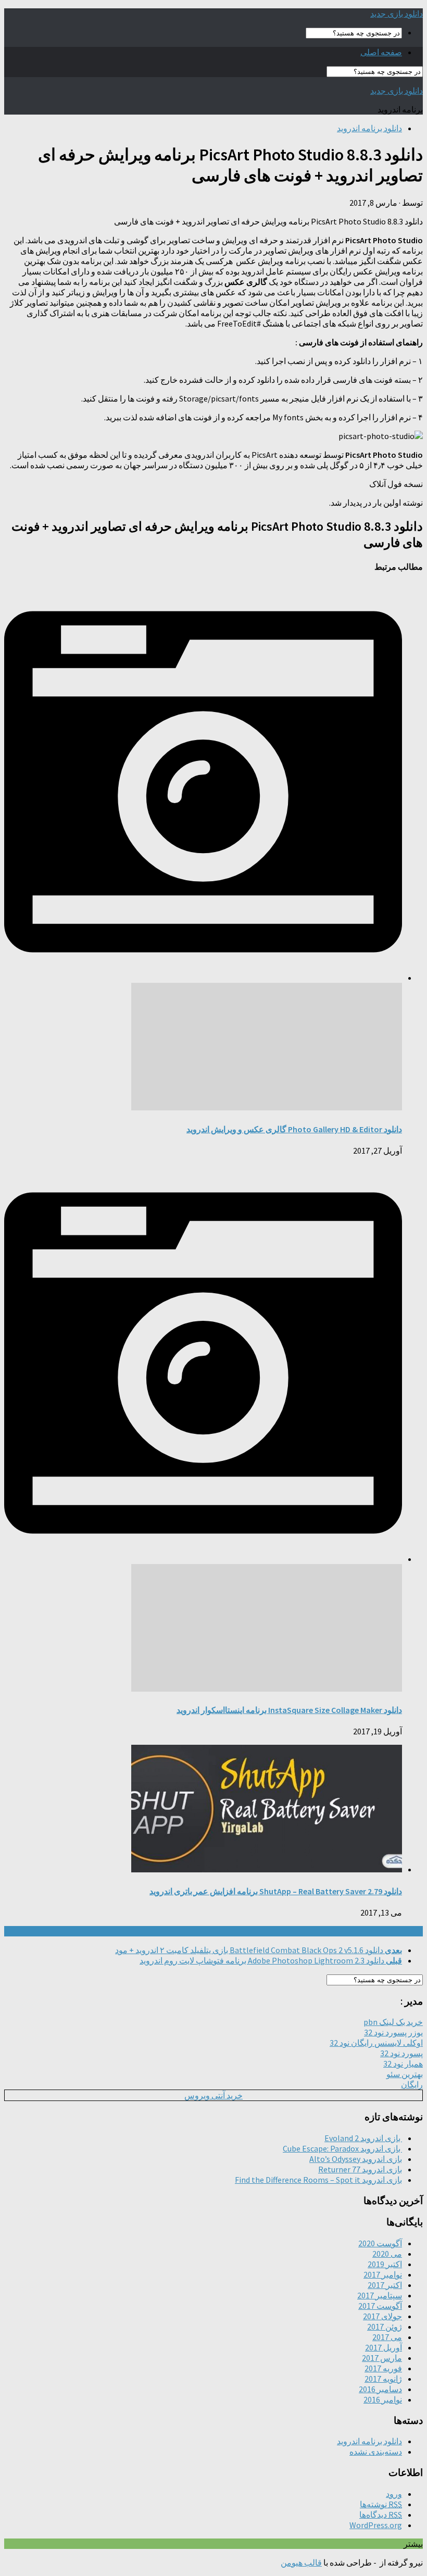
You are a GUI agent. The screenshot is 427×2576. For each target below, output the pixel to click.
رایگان (412, 2084)
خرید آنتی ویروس (213, 2095)
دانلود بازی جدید (397, 14)
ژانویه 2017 (383, 2379)
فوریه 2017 (383, 2368)
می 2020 (387, 2254)
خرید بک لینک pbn (393, 2022)
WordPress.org (376, 2525)
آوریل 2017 (384, 2347)
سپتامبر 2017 (380, 2295)
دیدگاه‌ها (381, 2515)
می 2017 (387, 2337)
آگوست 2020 (380, 2243)
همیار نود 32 (403, 2064)
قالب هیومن (301, 2562)
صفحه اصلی (381, 52)
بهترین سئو (405, 2074)
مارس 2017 (382, 2358)
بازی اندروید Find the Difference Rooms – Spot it (318, 2180)
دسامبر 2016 (380, 2389)
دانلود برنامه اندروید (369, 128)
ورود (394, 2494)
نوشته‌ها (381, 2504)
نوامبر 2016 (383, 2399)
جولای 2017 (382, 2316)
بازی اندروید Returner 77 (360, 2169)
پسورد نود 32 (401, 2053)
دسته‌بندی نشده (376, 2452)
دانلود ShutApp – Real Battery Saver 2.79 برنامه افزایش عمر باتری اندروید (276, 1891)
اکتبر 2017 (385, 2285)
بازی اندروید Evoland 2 (363, 2138)
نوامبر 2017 (383, 2274)
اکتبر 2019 (385, 2264)
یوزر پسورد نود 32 (393, 2032)
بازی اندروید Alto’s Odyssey (356, 2159)
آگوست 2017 (380, 2306)
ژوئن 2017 (385, 2327)
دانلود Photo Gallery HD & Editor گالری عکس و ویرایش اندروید (294, 1129)
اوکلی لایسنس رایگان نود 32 (376, 2043)
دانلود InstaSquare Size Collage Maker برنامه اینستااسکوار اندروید (289, 1710)
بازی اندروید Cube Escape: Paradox (342, 2148)
